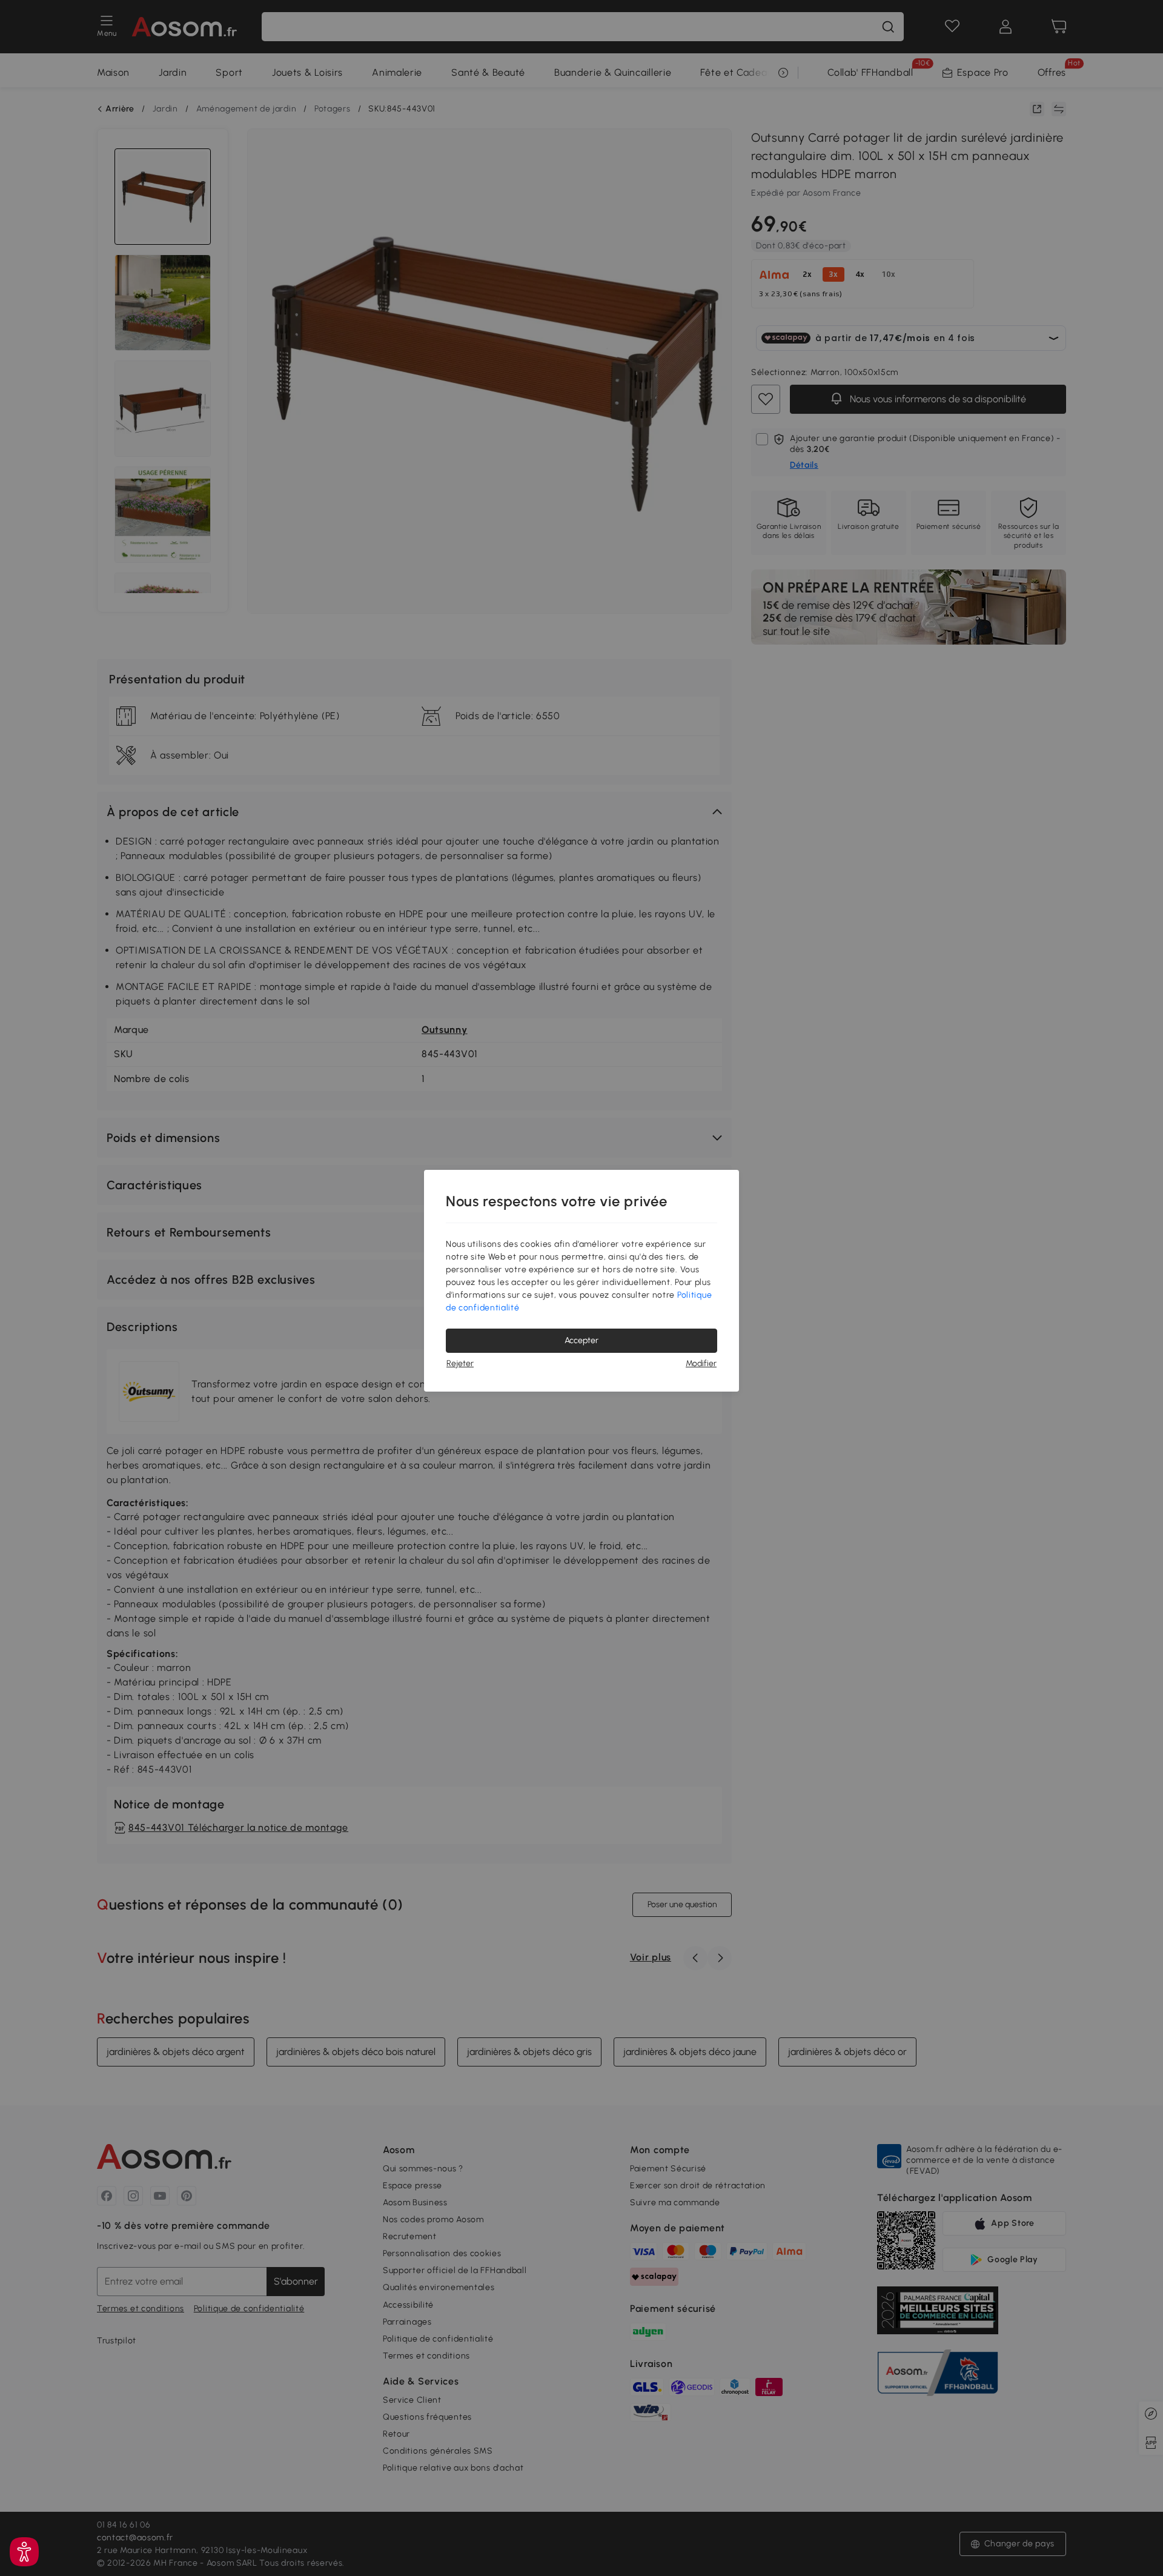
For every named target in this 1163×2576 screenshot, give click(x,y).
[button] (24, 2552)
